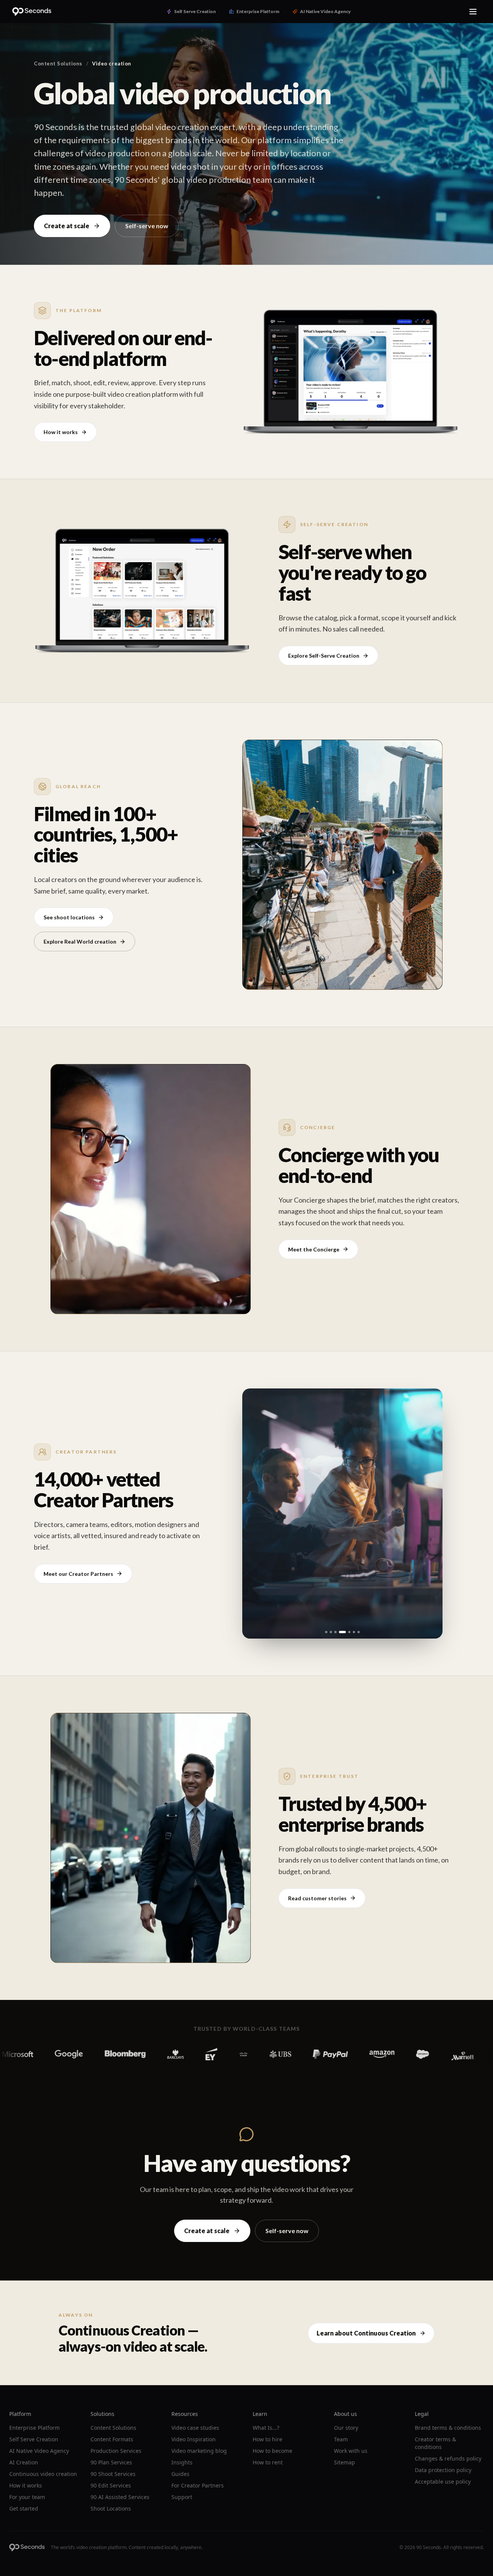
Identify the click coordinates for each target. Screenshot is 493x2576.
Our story (346, 2428)
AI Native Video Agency (39, 2451)
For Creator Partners (198, 2485)
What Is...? (266, 2428)
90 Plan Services (111, 2462)
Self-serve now (147, 226)
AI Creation (24, 2462)
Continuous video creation (43, 2474)
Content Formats (112, 2439)
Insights (182, 2462)
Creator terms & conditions (435, 2443)
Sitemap (345, 2462)
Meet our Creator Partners (78, 1574)
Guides (180, 2474)
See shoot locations (69, 917)
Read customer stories (317, 1898)
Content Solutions (58, 63)
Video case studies (195, 2428)
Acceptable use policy (443, 2482)
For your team (27, 2497)
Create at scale (67, 226)
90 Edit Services (111, 2485)
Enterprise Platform (34, 2428)
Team (341, 2439)
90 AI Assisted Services (120, 2497)
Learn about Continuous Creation (366, 2333)
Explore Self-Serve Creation (324, 656)
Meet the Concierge (314, 1249)
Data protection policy (443, 2470)
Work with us (351, 2451)
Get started (24, 2508)
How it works (61, 432)
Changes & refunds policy (448, 2458)
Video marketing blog (199, 2451)
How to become (272, 2451)
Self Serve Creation (34, 2439)
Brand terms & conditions (448, 2428)
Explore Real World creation (80, 941)
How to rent (268, 2462)
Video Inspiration (194, 2439)
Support (182, 2497)
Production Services (116, 2451)
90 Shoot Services (113, 2474)
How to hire (267, 2439)
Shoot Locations (111, 2508)
